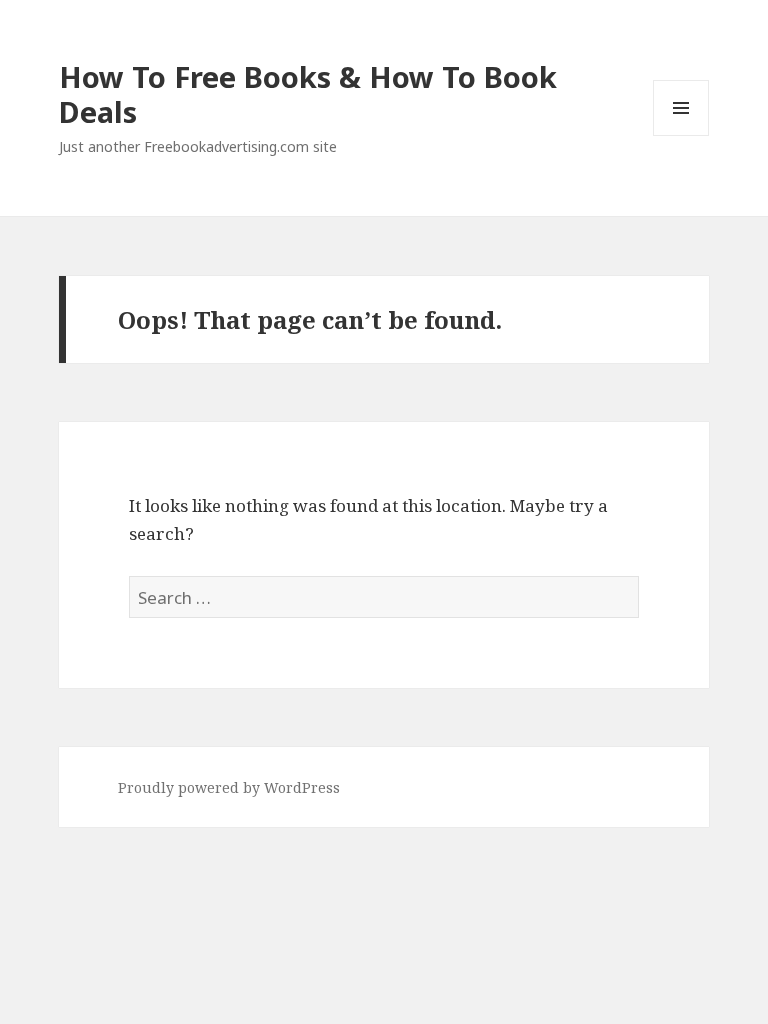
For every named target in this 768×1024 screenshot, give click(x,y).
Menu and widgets (681, 135)
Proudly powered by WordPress (229, 787)
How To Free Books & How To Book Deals (308, 94)
